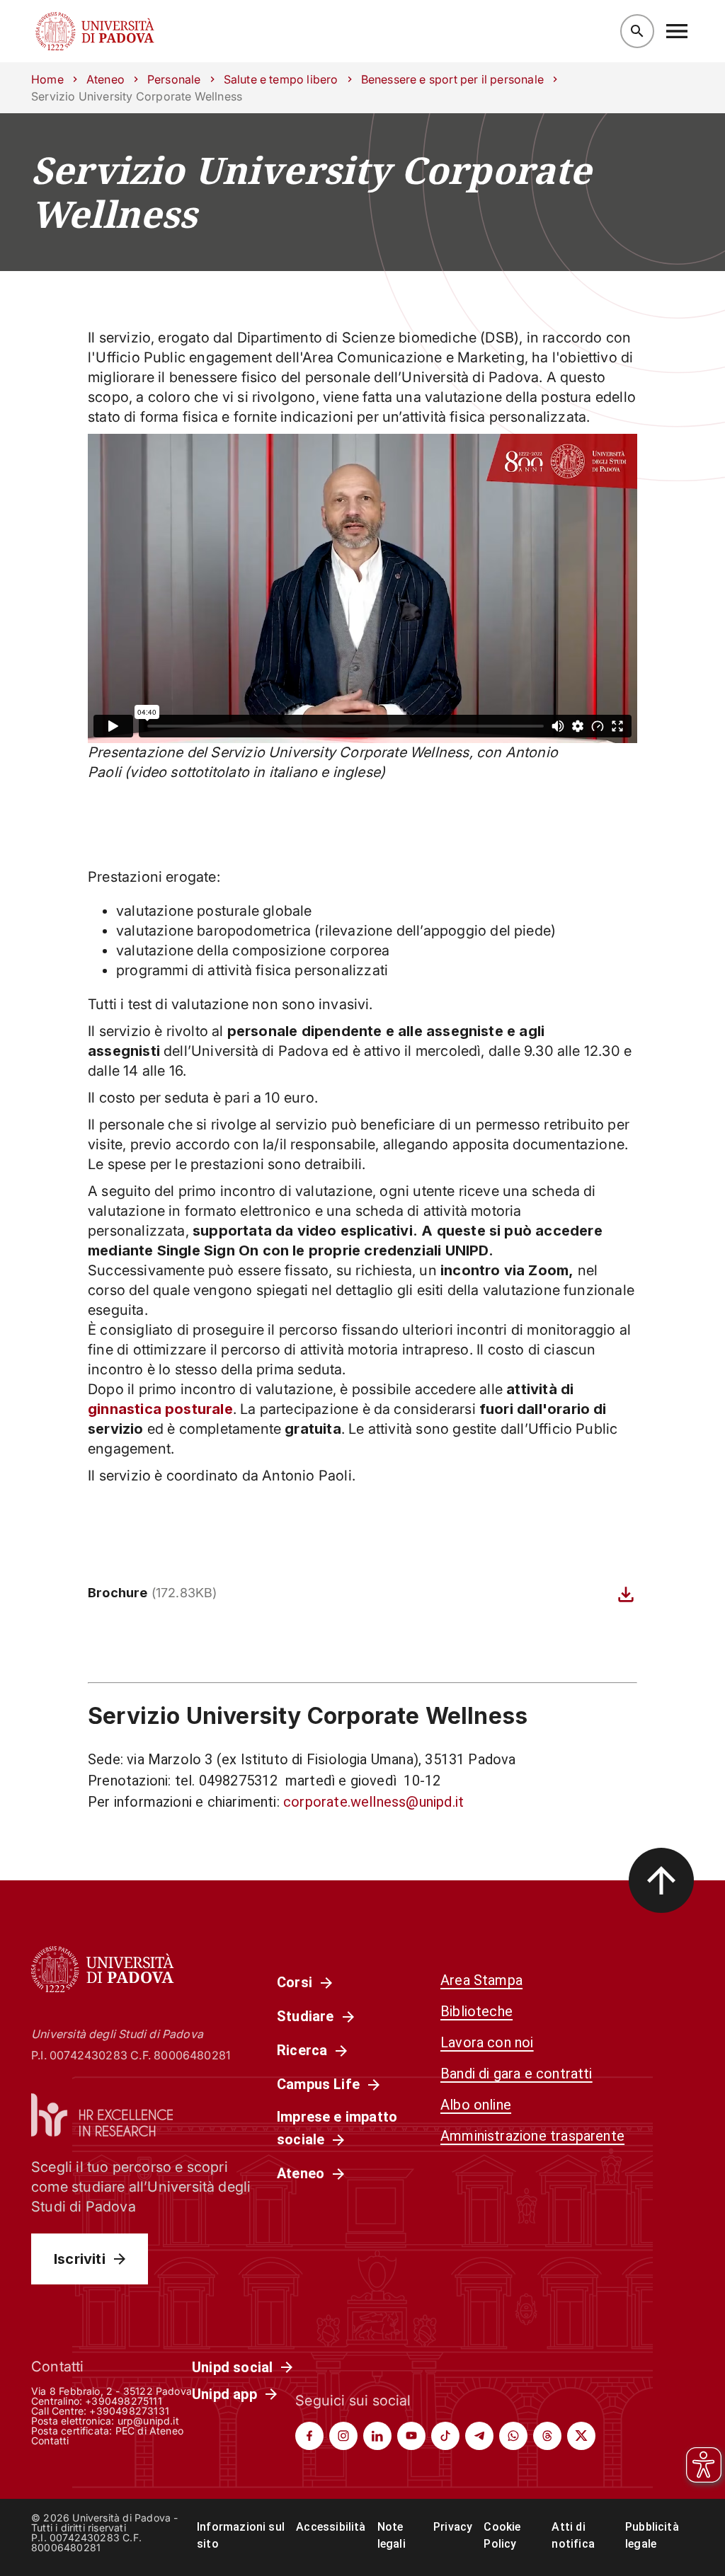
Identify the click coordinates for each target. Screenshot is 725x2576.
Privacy (453, 2527)
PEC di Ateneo (149, 2431)
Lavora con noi (487, 2042)
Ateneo (105, 79)
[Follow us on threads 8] (547, 2436)
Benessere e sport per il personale (452, 79)
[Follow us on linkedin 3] (377, 2436)
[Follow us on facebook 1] (309, 2436)
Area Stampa (481, 1980)
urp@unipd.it (148, 2421)
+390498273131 (129, 2411)
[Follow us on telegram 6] (479, 2436)
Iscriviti (80, 2259)
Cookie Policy (502, 2535)
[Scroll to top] (661, 1880)
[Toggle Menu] (677, 31)
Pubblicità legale (652, 2535)
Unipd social (232, 2367)
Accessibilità (331, 2527)
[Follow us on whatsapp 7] (513, 2436)
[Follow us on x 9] (581, 2436)
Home (47, 79)
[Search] (637, 31)
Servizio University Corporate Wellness (311, 192)
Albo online (476, 2105)
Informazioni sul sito (241, 2535)
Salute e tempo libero (281, 79)
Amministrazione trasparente (532, 2136)
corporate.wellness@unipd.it (373, 1802)
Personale (174, 79)
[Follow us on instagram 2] (343, 2436)
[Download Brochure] (626, 1594)
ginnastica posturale (160, 1409)
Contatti (50, 2440)
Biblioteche (476, 2011)
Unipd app (224, 2394)
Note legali (392, 2535)
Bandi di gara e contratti (516, 2074)
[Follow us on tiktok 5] (445, 2436)
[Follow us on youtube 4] (411, 2436)
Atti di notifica (573, 2535)
